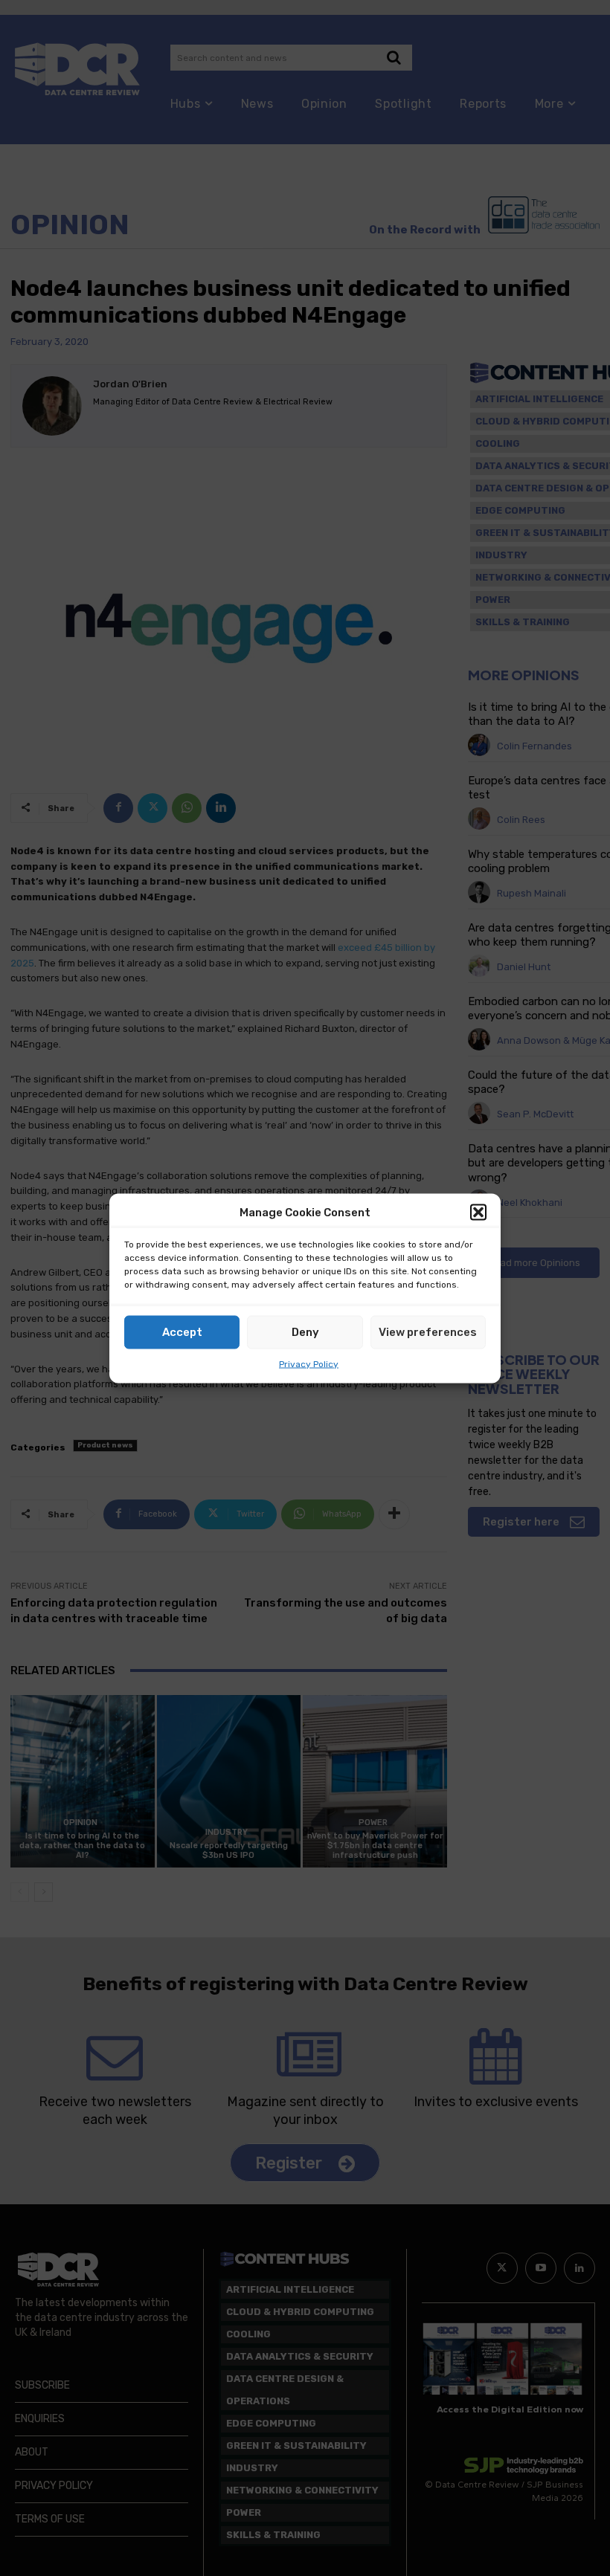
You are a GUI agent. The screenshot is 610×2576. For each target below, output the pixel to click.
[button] (478, 1213)
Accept (182, 1332)
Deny (305, 1332)
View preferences (428, 1332)
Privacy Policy (309, 1363)
